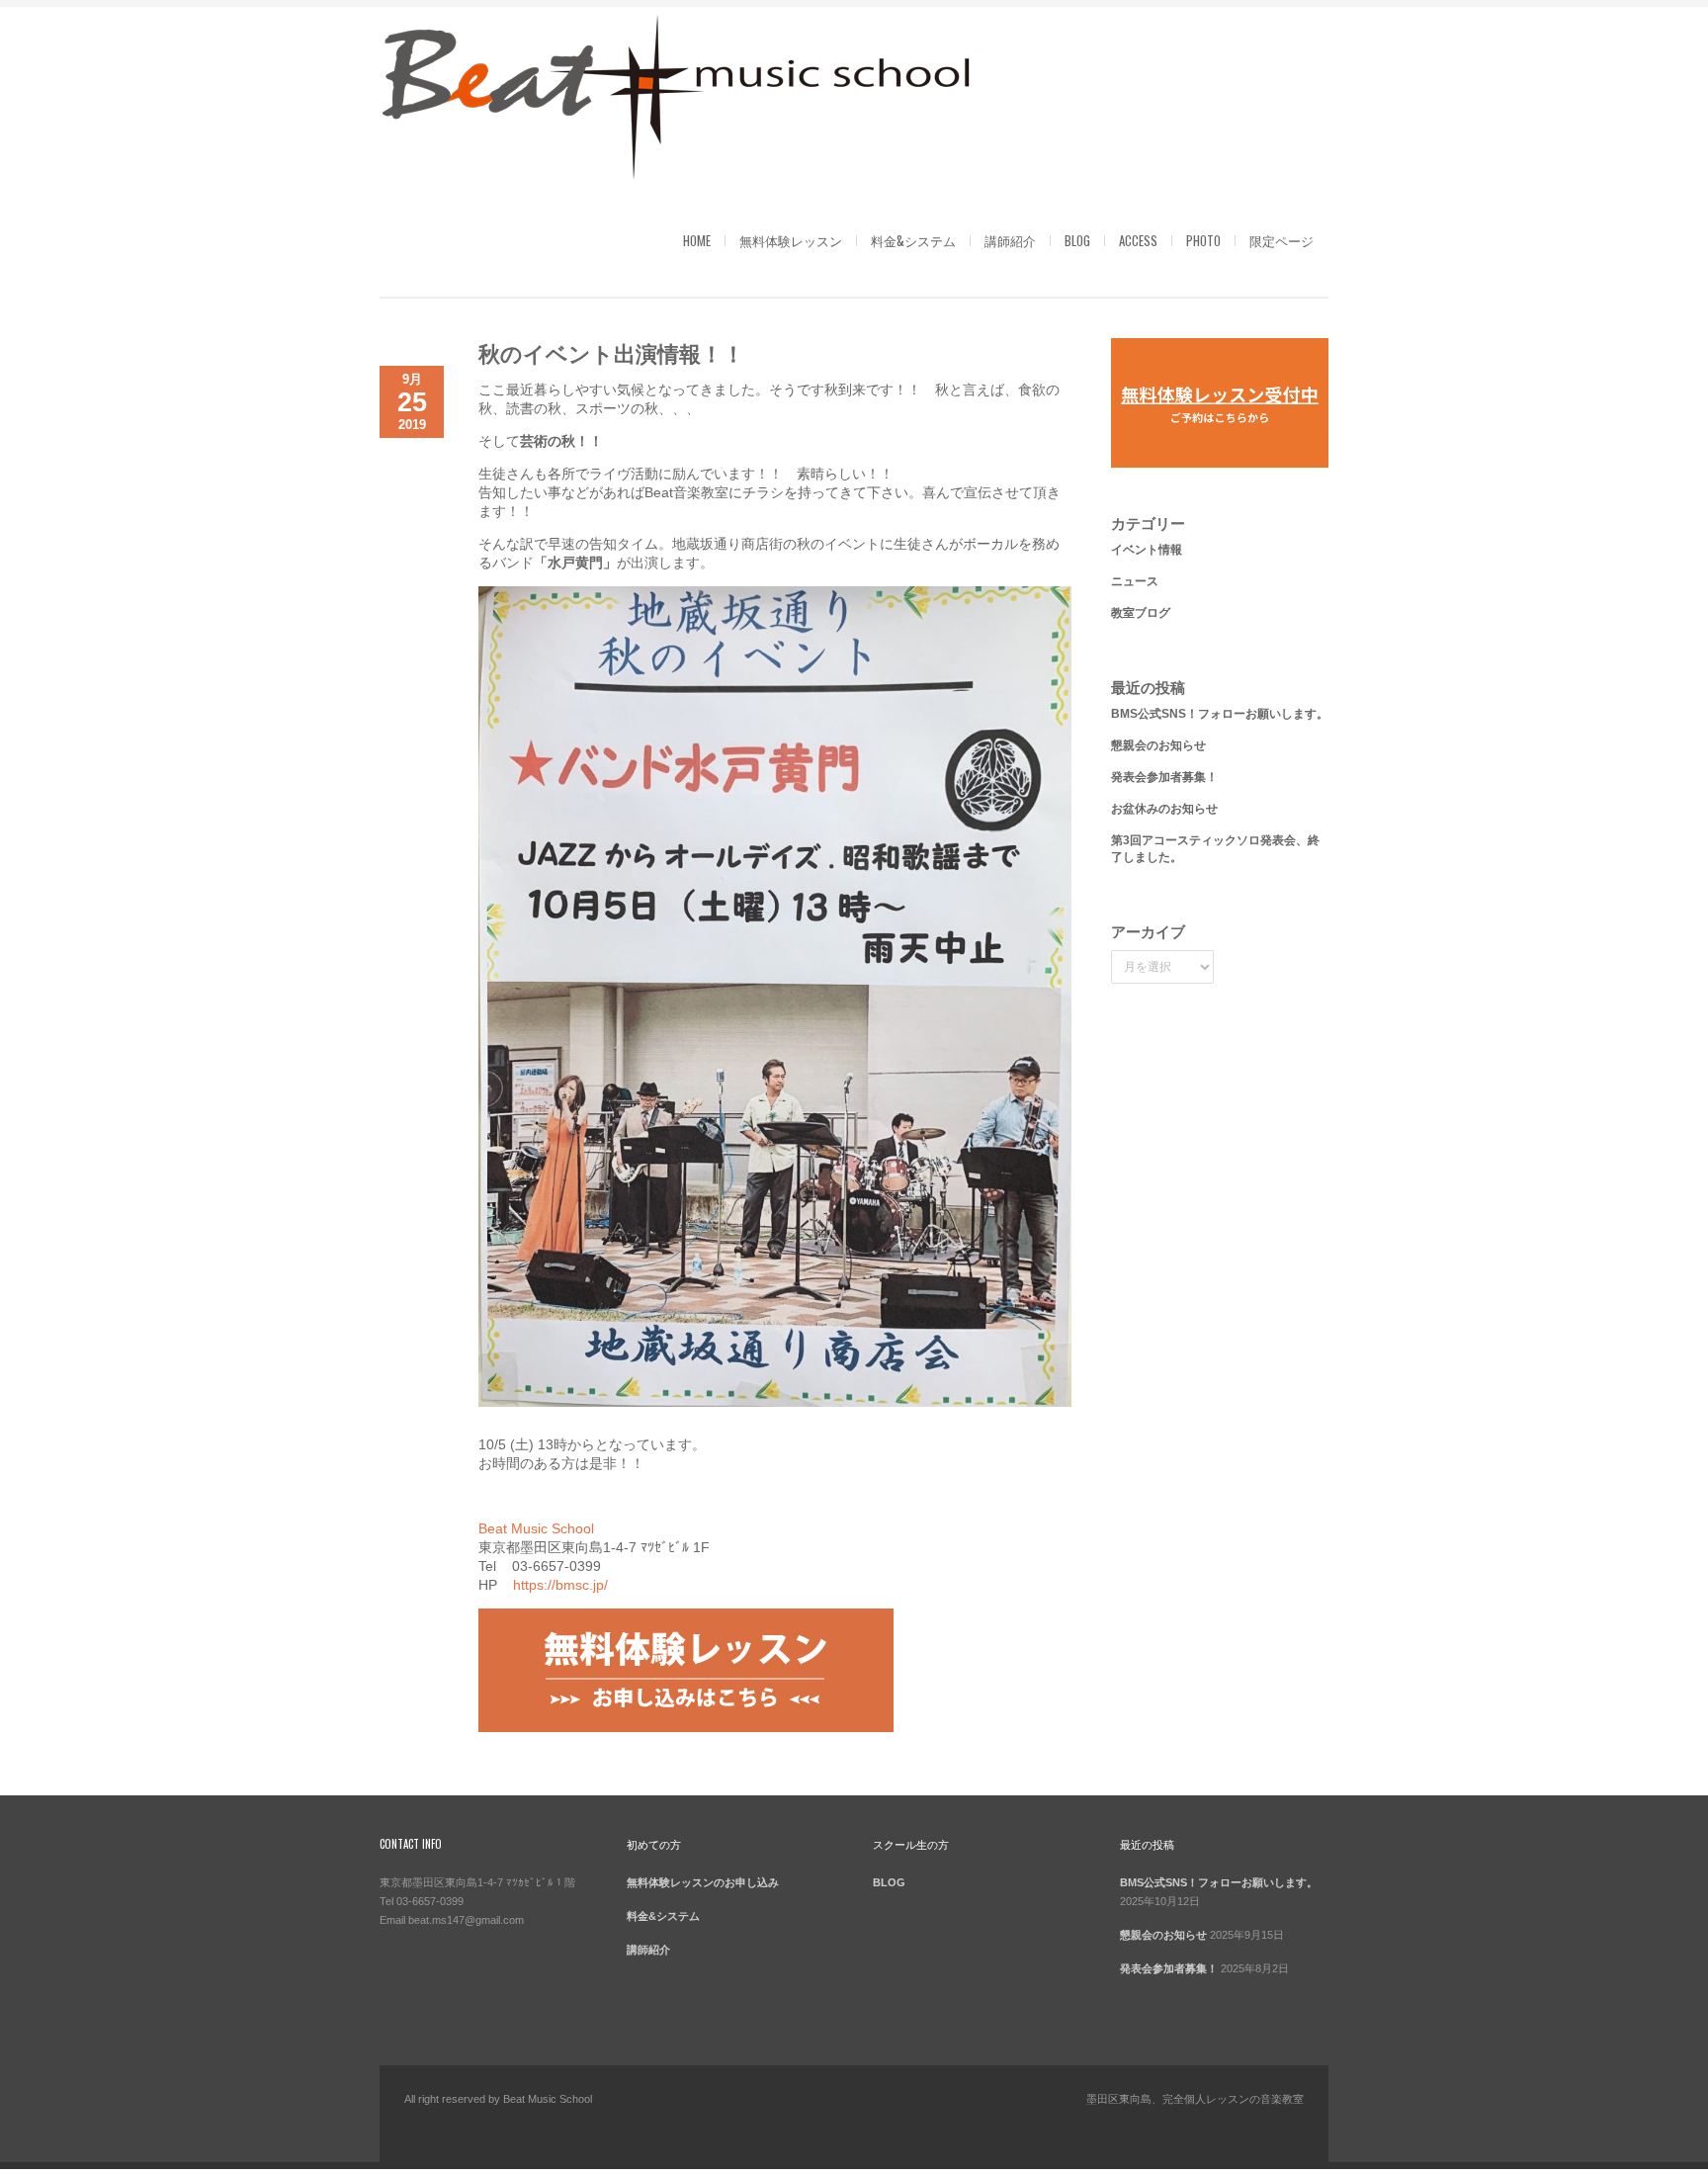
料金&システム (913, 240)
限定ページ (1281, 240)
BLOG (1077, 240)
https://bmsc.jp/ (560, 1585)
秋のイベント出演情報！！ (611, 352)
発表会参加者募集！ (1164, 777)
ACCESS (1138, 240)
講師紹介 (1010, 240)
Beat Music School (536, 1528)
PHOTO (1203, 240)
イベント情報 (1147, 550)
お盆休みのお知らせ (1164, 809)
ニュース (1135, 581)
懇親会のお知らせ (1158, 745)
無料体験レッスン (791, 240)
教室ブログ (1141, 613)
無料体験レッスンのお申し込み (703, 1882)
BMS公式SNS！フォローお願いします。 (1220, 714)
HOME (697, 240)
